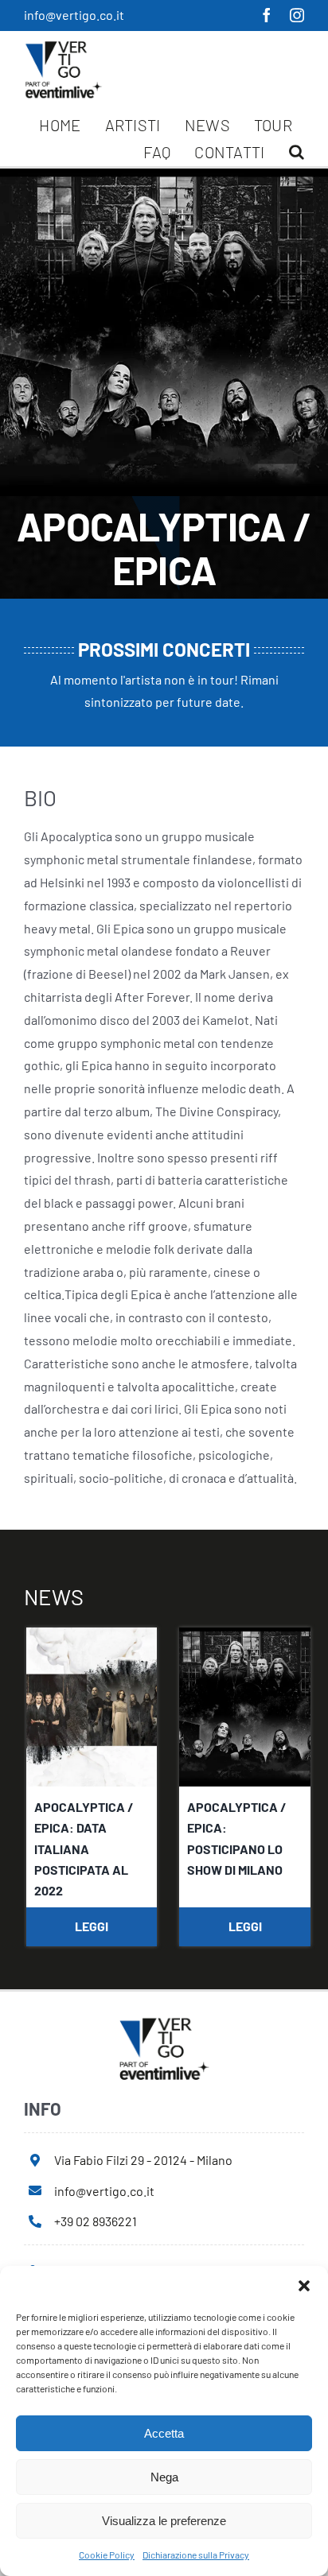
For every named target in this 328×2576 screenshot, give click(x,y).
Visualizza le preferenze (164, 2521)
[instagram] (297, 15)
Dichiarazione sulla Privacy (196, 2555)
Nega (164, 2477)
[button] (304, 2286)
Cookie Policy (107, 2555)
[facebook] (267, 15)
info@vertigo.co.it (74, 15)
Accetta (164, 2433)
